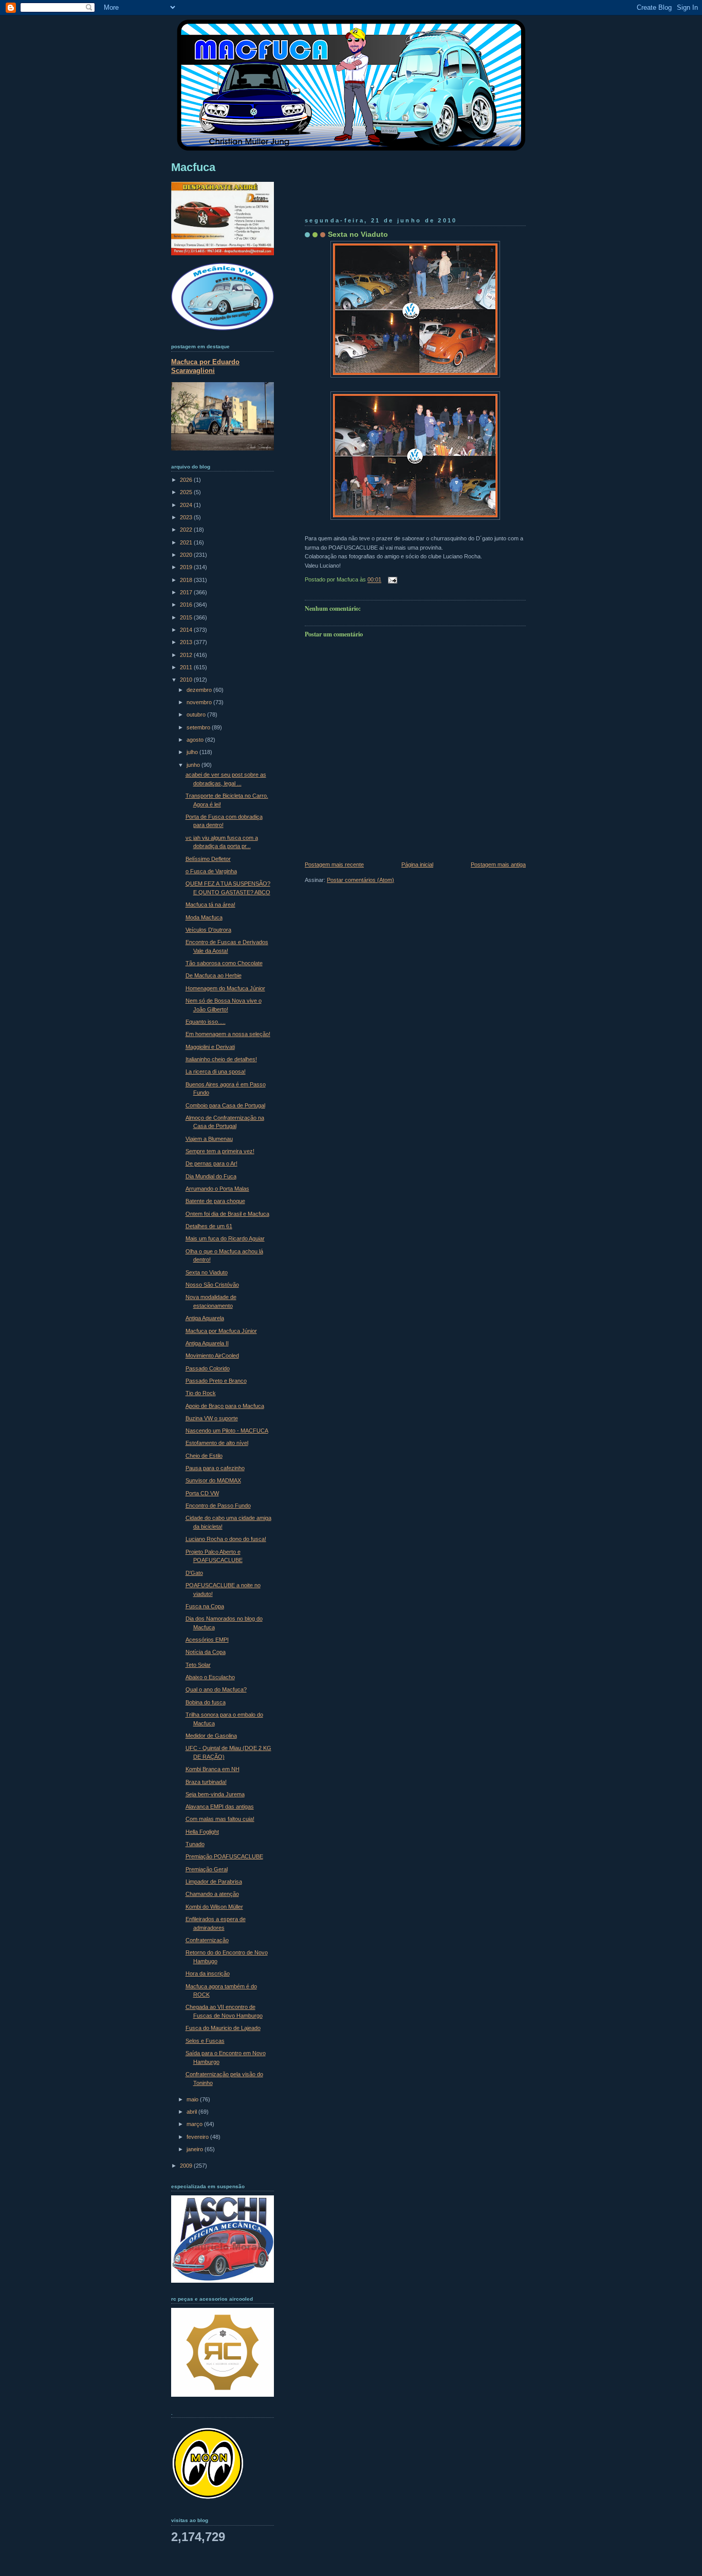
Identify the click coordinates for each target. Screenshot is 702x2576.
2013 (187, 642)
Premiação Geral (207, 1869)
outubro (197, 714)
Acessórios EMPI (207, 1640)
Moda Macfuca (204, 917)
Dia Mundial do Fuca (211, 1176)
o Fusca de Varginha (211, 871)
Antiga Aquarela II (207, 1343)
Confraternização (207, 1940)
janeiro (196, 2149)
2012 (187, 655)
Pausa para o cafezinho (215, 1468)
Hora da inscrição (208, 1973)
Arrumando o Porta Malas (217, 1189)
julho (193, 752)
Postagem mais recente (334, 864)
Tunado (195, 1844)
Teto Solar (198, 1665)
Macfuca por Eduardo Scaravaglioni (205, 366)
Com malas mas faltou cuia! (220, 1819)
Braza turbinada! (206, 1782)
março (195, 2124)
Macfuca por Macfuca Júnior (221, 1331)
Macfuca (193, 167)
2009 (187, 2166)
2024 (187, 505)
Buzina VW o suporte (212, 1418)
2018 (187, 580)
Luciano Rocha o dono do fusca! (226, 1539)
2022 (187, 530)
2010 (187, 680)
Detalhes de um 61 (209, 1226)
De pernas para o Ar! (211, 1163)
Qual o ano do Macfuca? (216, 1689)
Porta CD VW (202, 1493)
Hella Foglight (202, 1832)
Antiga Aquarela (205, 1318)
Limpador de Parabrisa (214, 1882)
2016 (187, 605)
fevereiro (198, 2137)
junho (194, 765)
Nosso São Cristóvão (212, 1285)
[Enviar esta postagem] (391, 580)
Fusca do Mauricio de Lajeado (223, 2028)
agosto (196, 740)
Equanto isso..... (206, 1022)
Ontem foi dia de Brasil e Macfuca (227, 1214)
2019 (187, 567)
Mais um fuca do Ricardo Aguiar (225, 1238)
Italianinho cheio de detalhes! (221, 1059)
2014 (187, 630)
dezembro (200, 690)
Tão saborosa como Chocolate (224, 963)
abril (192, 2112)
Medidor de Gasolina (211, 1736)
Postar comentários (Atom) (361, 880)
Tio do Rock (201, 1393)
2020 (187, 555)
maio (193, 2099)
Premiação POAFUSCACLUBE (224, 1856)
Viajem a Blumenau (209, 1139)
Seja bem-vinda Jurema (215, 1794)
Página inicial (417, 864)
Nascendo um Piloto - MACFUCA (227, 1431)
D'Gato (194, 1573)
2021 (187, 542)
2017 (187, 592)
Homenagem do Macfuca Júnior (225, 988)
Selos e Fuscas (205, 2041)
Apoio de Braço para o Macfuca (225, 1406)
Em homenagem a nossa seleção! (228, 1034)
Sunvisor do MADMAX (213, 1480)
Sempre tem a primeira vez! (220, 1151)
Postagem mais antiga (498, 864)
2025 (187, 492)
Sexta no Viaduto (358, 234)
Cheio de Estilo (204, 1456)
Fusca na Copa (205, 1606)
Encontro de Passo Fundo (218, 1506)
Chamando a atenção (212, 1894)
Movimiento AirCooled (212, 1356)
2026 (187, 480)
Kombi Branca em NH (213, 1769)
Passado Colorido (208, 1368)
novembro (200, 702)
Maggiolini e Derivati (210, 1047)
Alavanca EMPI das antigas (220, 1807)
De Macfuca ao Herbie (214, 975)
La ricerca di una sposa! (216, 1071)
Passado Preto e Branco (216, 1381)
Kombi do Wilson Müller (214, 1907)
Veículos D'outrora (208, 930)
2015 (187, 617)
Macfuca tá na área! (210, 905)
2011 (187, 667)
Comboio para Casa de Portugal (225, 1105)
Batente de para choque (215, 1201)
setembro (199, 727)
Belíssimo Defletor (208, 859)
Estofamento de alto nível (217, 1443)
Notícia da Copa (206, 1652)
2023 (187, 517)
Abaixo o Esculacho (210, 1677)
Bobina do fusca (206, 1702)
